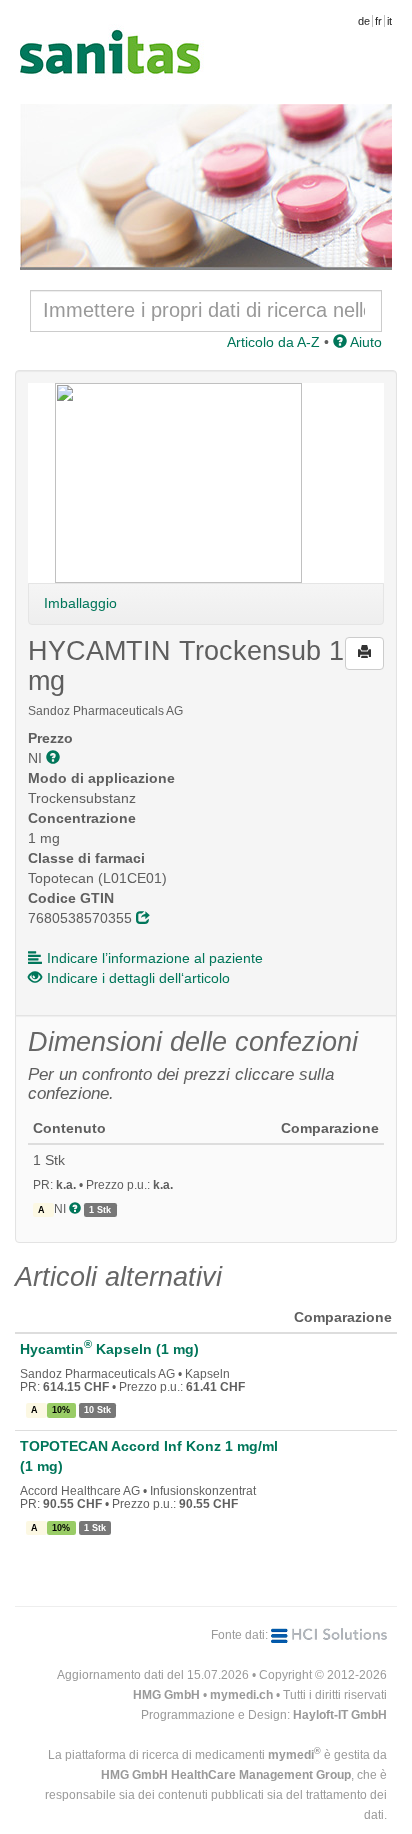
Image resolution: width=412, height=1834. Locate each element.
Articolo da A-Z (273, 342)
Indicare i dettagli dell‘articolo (138, 978)
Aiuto (364, 342)
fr (378, 21)
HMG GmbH (166, 1695)
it (389, 21)
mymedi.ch (241, 1695)
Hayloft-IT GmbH (340, 1715)
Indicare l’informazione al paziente (155, 958)
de (364, 21)
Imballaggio (80, 603)
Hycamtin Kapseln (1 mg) (109, 1349)
